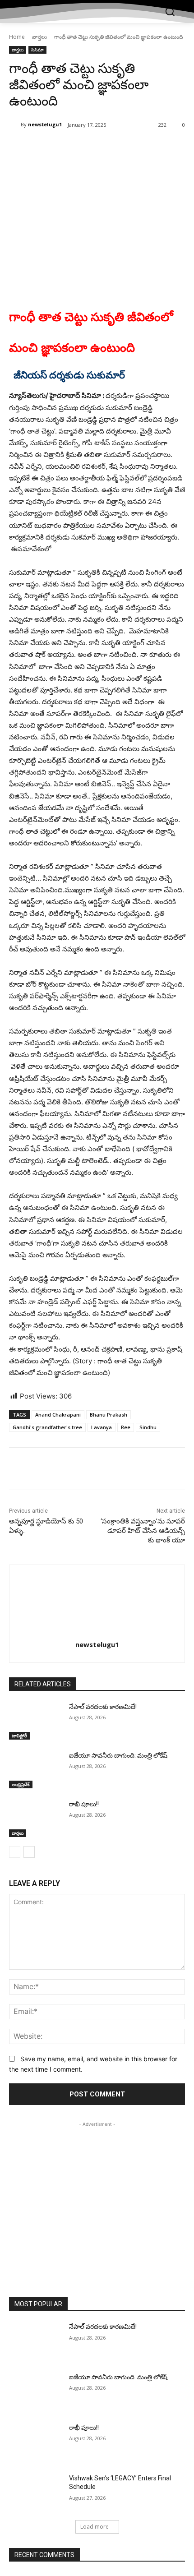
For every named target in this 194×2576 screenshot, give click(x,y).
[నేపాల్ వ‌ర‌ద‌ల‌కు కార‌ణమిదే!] (35, 1721)
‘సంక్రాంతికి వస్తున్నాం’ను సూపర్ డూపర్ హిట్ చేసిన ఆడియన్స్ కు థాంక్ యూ (143, 1531)
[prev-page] (15, 1852)
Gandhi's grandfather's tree (47, 1427)
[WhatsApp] (109, 148)
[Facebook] (46, 148)
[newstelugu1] (15, 125)
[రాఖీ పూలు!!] (35, 1819)
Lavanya (102, 1427)
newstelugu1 (45, 124)
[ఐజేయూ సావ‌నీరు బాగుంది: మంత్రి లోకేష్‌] (35, 1770)
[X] (67, 148)
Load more (95, 2527)
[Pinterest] (88, 148)
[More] (130, 148)
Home (17, 37)
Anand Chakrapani (58, 1415)
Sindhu (148, 1427)
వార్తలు (39, 37)
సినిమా (37, 50)
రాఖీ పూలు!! (84, 1804)
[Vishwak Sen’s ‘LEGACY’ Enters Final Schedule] (35, 2493)
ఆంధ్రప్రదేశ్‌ (21, 1784)
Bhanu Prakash (109, 1415)
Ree (126, 1427)
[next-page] (29, 1852)
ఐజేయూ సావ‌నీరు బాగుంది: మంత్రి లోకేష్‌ (118, 1755)
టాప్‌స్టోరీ (19, 1736)
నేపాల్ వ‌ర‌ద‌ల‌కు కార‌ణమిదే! (103, 1707)
